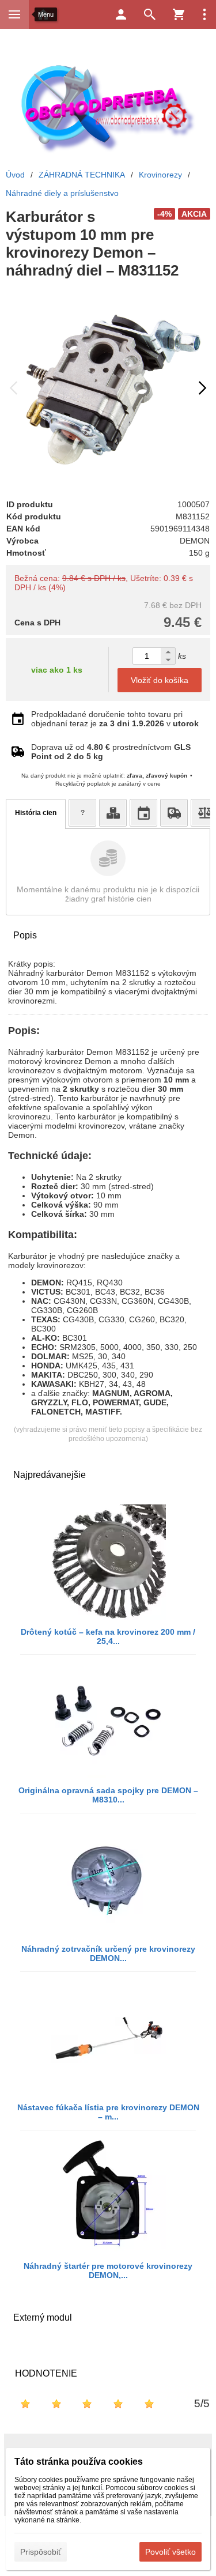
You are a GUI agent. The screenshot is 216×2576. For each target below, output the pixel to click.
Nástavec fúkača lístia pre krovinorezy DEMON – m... (108, 2112)
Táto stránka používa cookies (79, 2462)
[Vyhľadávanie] (150, 14)
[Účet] (121, 14)
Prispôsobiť (41, 2552)
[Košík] (179, 14)
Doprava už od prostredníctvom (111, 752)
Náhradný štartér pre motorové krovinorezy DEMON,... (108, 2270)
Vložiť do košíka (160, 680)
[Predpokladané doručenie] (143, 813)
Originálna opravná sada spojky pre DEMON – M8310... (108, 1795)
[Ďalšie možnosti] (204, 14)
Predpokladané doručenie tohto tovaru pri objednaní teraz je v (115, 719)
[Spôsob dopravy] (174, 813)
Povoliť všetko (170, 2552)
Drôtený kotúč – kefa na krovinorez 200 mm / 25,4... (108, 1636)
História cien (36, 813)
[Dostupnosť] (113, 813)
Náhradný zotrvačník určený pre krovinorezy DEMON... (108, 1953)
